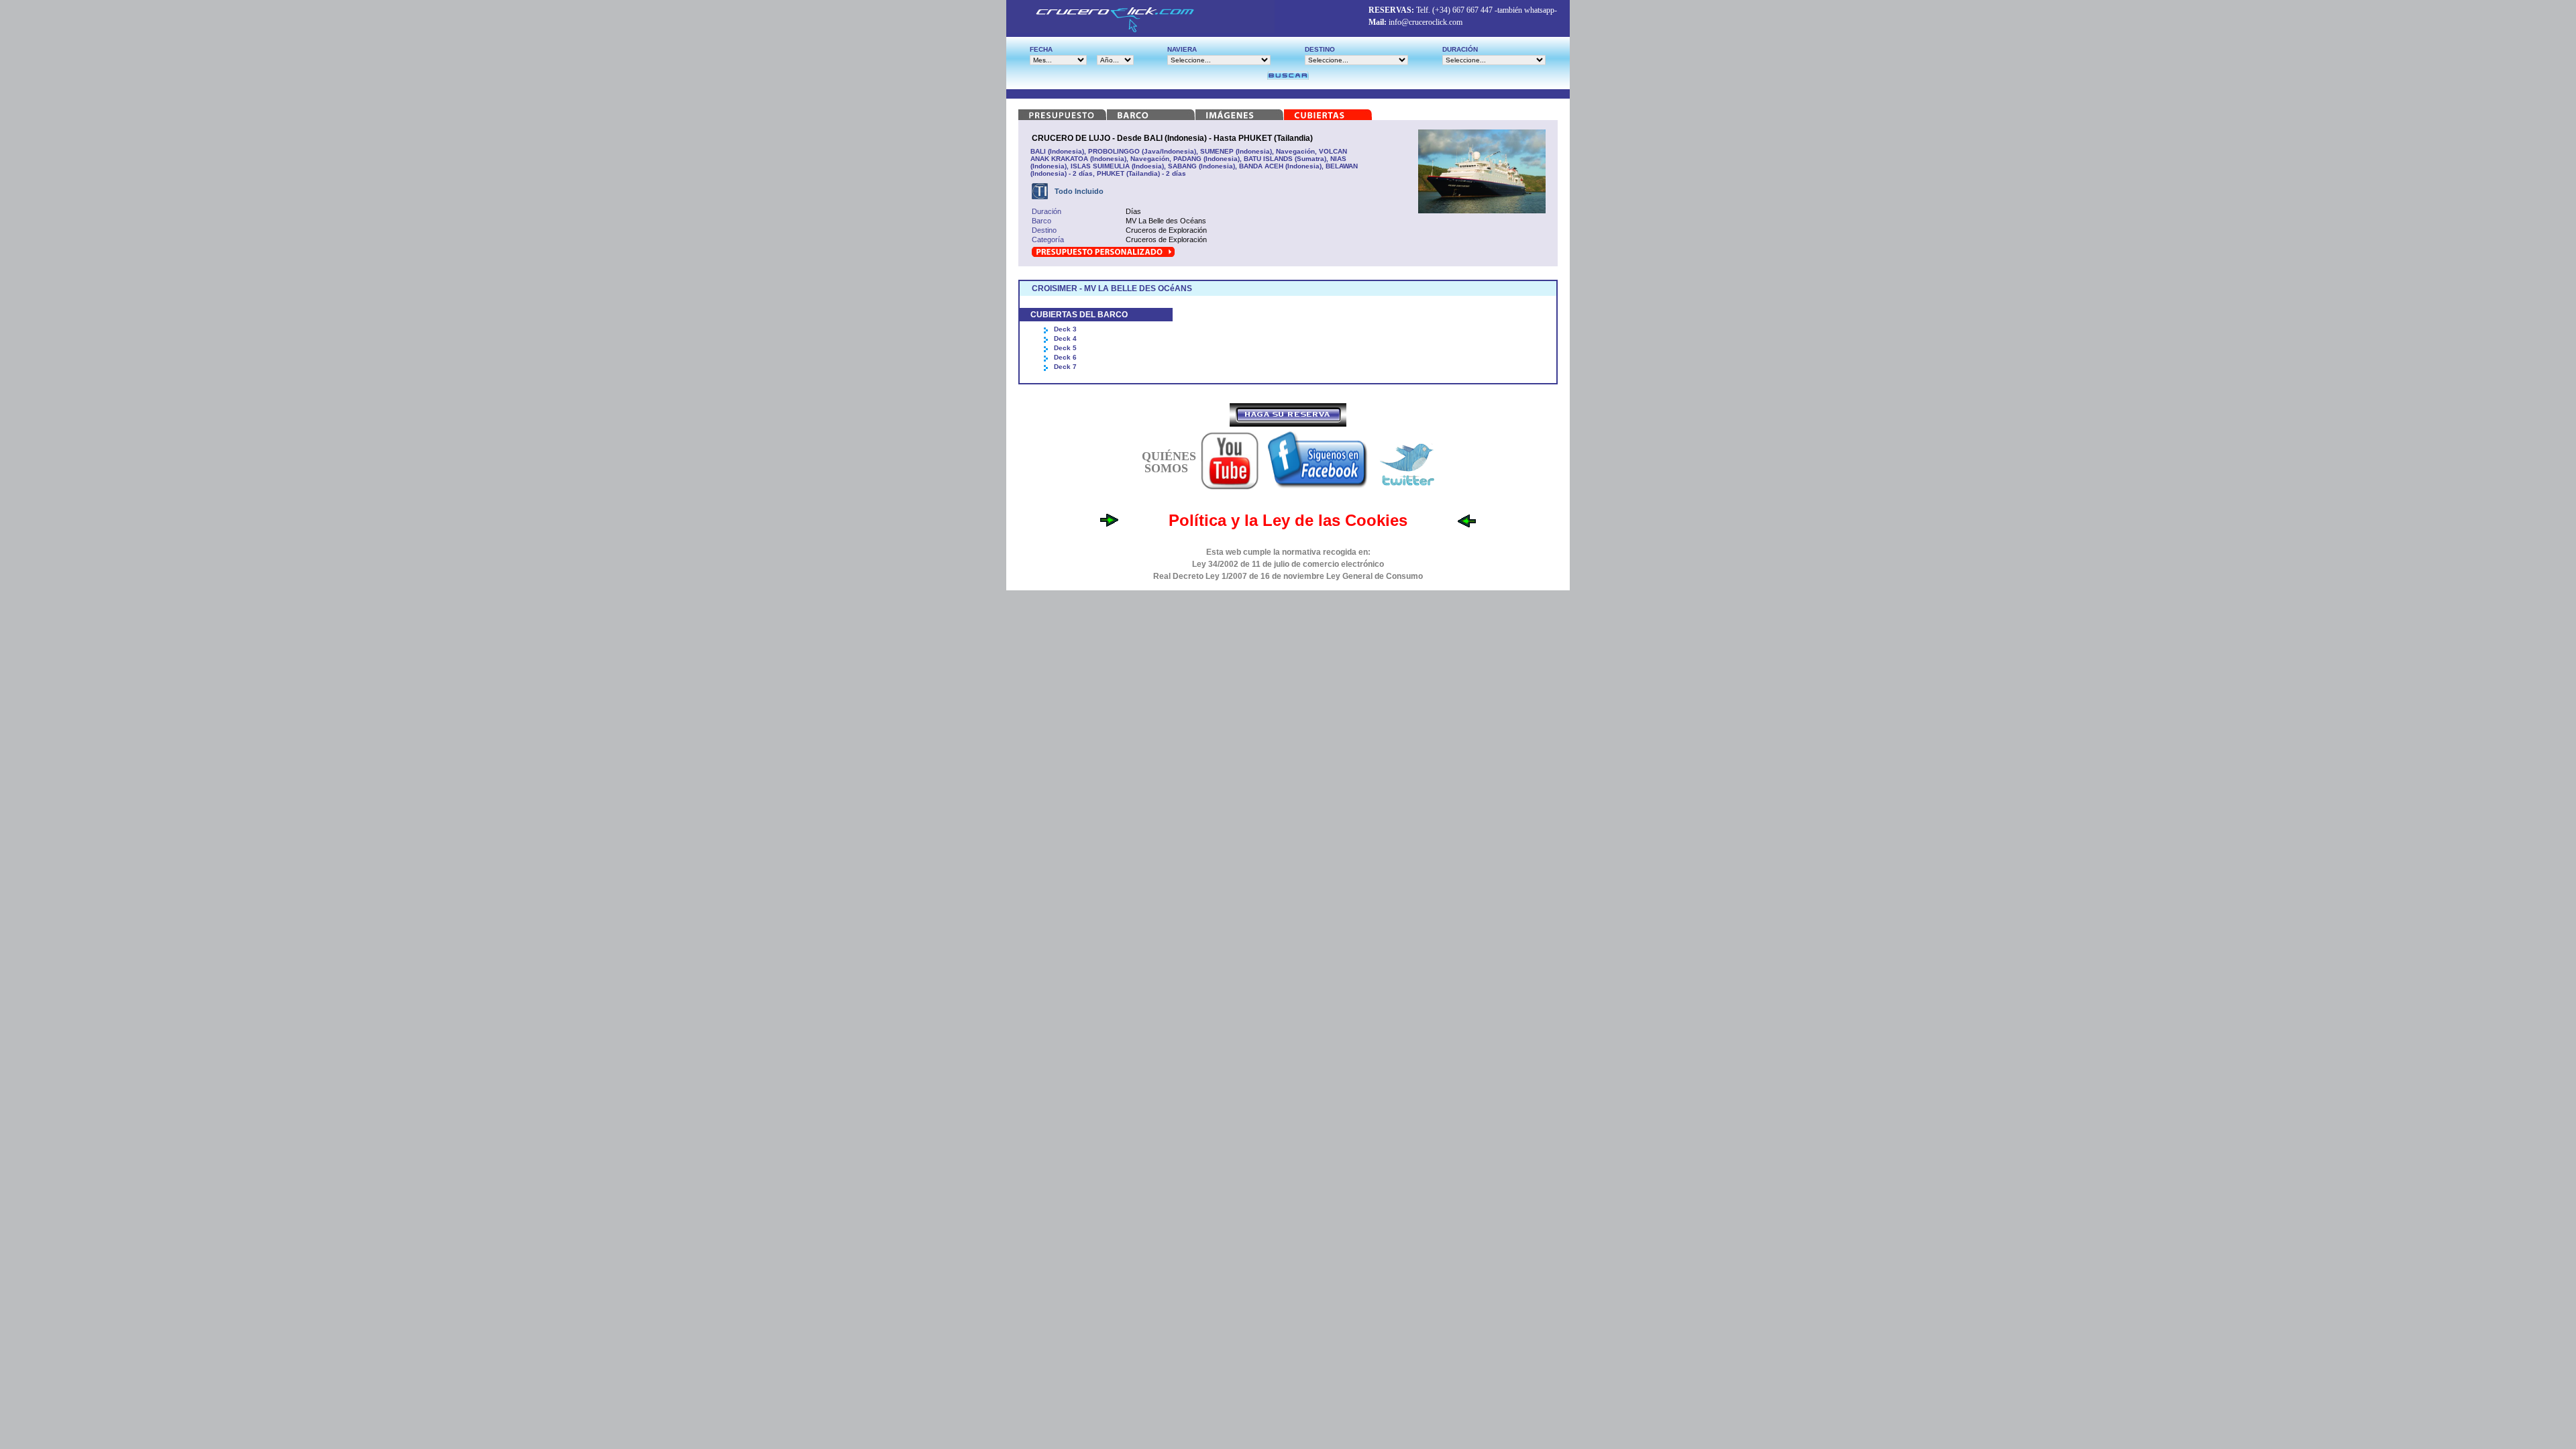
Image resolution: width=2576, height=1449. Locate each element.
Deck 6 (1065, 357)
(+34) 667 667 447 (1462, 10)
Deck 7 (1065, 367)
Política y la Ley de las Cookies (1288, 520)
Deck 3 (1065, 329)
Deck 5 (1065, 348)
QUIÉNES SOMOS (1169, 462)
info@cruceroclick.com (1426, 22)
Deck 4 (1065, 338)
